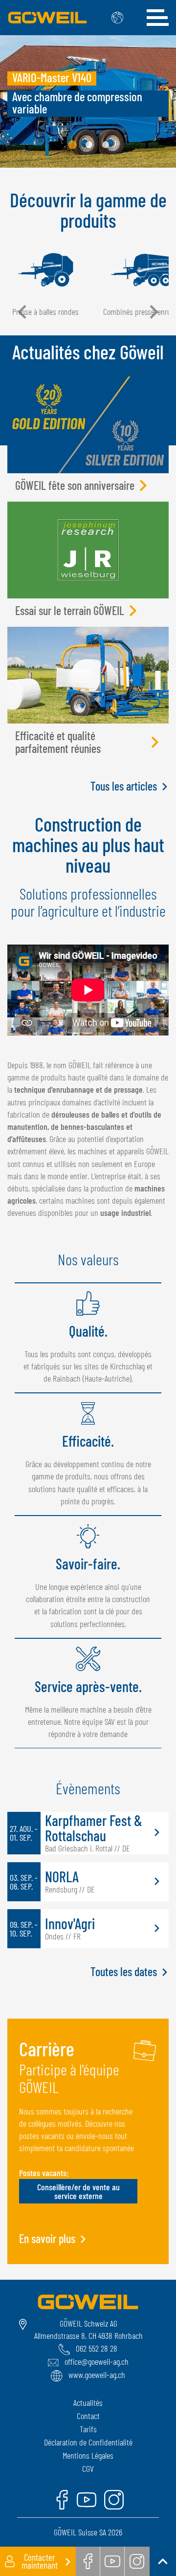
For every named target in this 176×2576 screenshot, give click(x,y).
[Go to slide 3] (106, 145)
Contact (88, 2416)
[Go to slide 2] (89, 145)
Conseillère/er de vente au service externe (78, 2191)
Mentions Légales (88, 2455)
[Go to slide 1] (72, 145)
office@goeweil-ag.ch (97, 2361)
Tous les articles (124, 786)
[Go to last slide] (23, 312)
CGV (88, 2468)
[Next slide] (153, 312)
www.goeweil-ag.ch (97, 2375)
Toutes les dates (124, 1972)
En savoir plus (47, 2239)
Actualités (88, 2402)
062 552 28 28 (97, 2348)
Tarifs (88, 2429)
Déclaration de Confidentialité (88, 2442)
